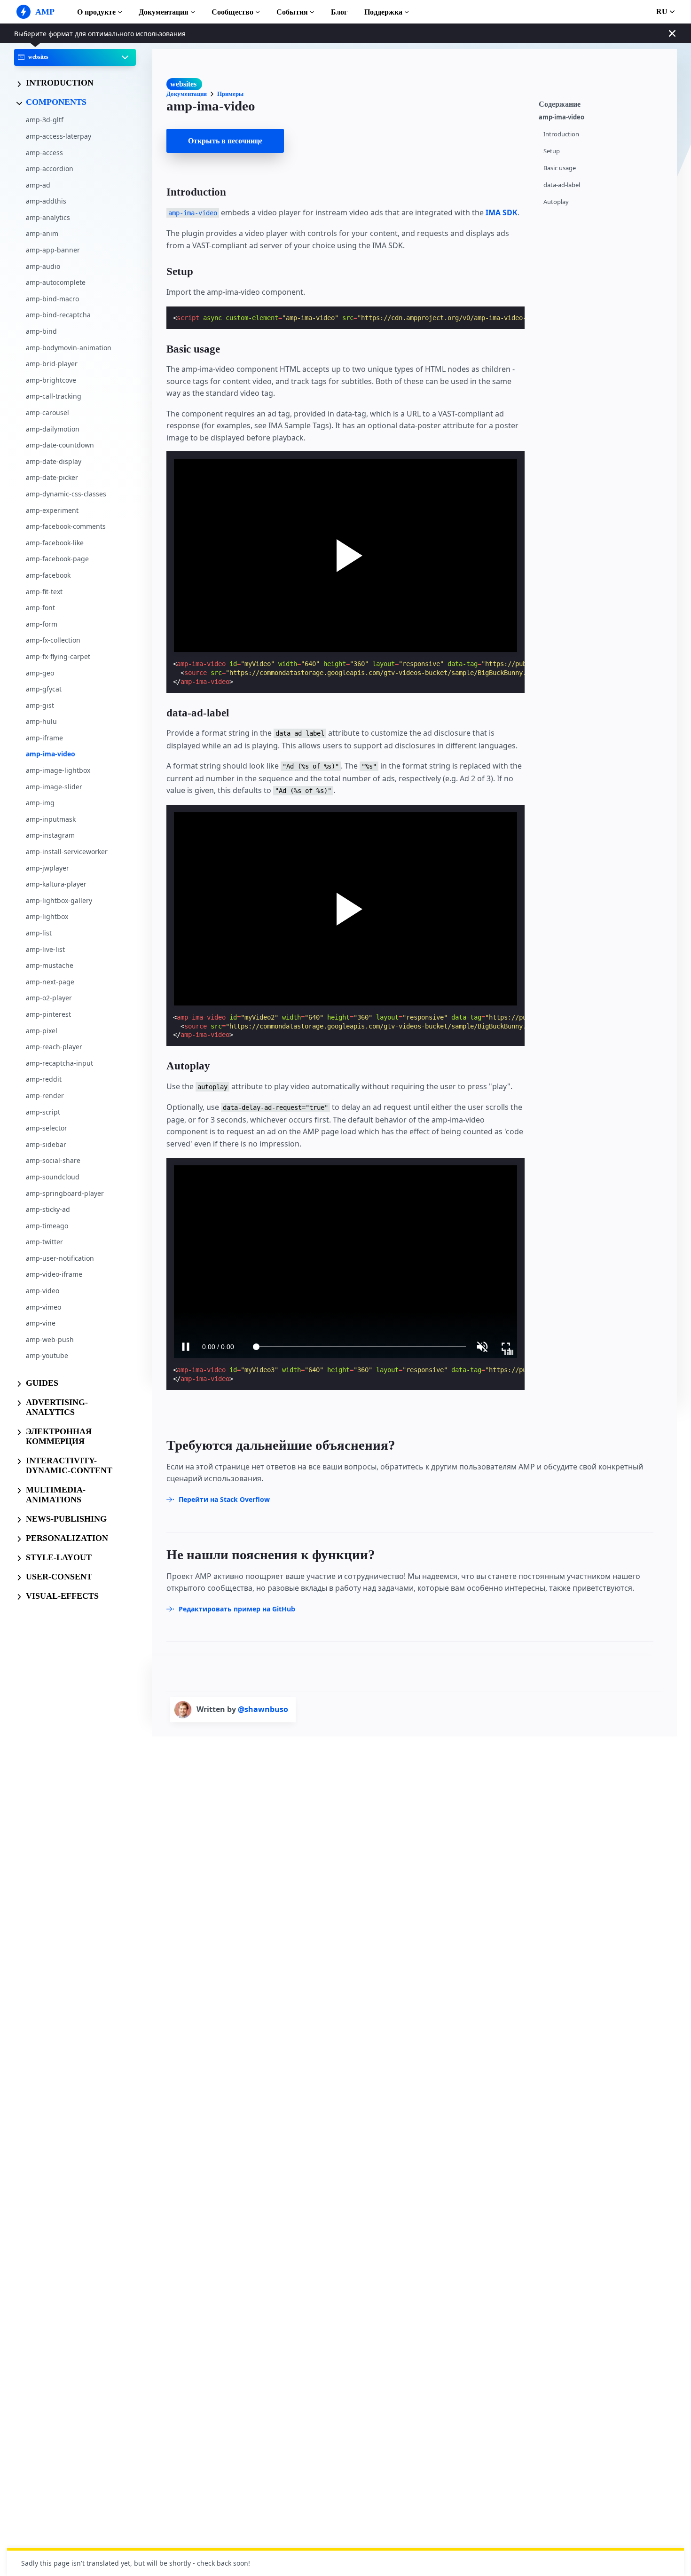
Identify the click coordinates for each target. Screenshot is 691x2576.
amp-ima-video (51, 754)
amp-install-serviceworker (67, 852)
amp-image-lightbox (58, 770)
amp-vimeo (43, 1307)
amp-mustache (50, 965)
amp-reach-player (54, 1047)
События (292, 12)
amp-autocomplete (56, 283)
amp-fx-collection (53, 640)
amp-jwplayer (47, 868)
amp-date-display (54, 461)
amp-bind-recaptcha (58, 315)
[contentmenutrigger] (603, 103)
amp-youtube (47, 1356)
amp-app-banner (53, 250)
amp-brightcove (51, 380)
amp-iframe (44, 738)
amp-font (40, 608)
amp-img (40, 803)
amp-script (43, 1112)
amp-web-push (50, 1339)
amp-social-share (53, 1161)
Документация (164, 12)
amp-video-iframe (54, 1275)
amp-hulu (41, 722)
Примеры (230, 94)
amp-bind (41, 331)
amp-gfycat (44, 689)
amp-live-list (45, 949)
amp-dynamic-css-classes (66, 494)
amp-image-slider (54, 787)
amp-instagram (50, 836)
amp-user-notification (60, 1258)
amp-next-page (50, 982)
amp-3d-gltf (45, 120)
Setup (552, 151)
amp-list (39, 933)
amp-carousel (47, 412)
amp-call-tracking (54, 397)
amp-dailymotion (53, 429)
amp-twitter (44, 1242)
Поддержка (383, 12)
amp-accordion (50, 169)
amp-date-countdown (60, 445)
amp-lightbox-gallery (59, 900)
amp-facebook (48, 575)
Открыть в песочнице (225, 141)
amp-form (42, 624)
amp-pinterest (48, 1014)
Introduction (561, 134)
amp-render (45, 1096)
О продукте (96, 12)
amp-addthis (46, 201)
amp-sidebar (46, 1144)
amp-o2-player (49, 998)
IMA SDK (502, 212)
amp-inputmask (51, 819)
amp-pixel (42, 1031)
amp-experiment (52, 510)
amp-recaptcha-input (59, 1063)
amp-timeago (47, 1226)
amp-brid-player (52, 364)
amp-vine (41, 1323)
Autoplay (556, 202)
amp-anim (42, 234)
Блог (339, 12)
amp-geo (40, 673)
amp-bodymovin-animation (69, 348)
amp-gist (40, 705)
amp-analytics (48, 217)
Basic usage (560, 168)
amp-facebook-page (57, 559)
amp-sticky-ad (48, 1209)
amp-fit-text (44, 592)
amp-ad (38, 185)
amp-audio (43, 266)
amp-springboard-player (65, 1193)
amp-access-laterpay (59, 136)
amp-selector (47, 1128)
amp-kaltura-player (56, 884)
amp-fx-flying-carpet (58, 656)
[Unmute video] (346, 1262)
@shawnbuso (263, 1709)
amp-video (43, 1291)
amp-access (44, 153)
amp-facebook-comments (66, 526)
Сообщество (232, 12)
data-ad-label (562, 185)
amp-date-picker (52, 478)
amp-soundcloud (53, 1177)
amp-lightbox (47, 917)
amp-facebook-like (55, 543)
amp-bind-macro (52, 299)
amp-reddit (44, 1080)
